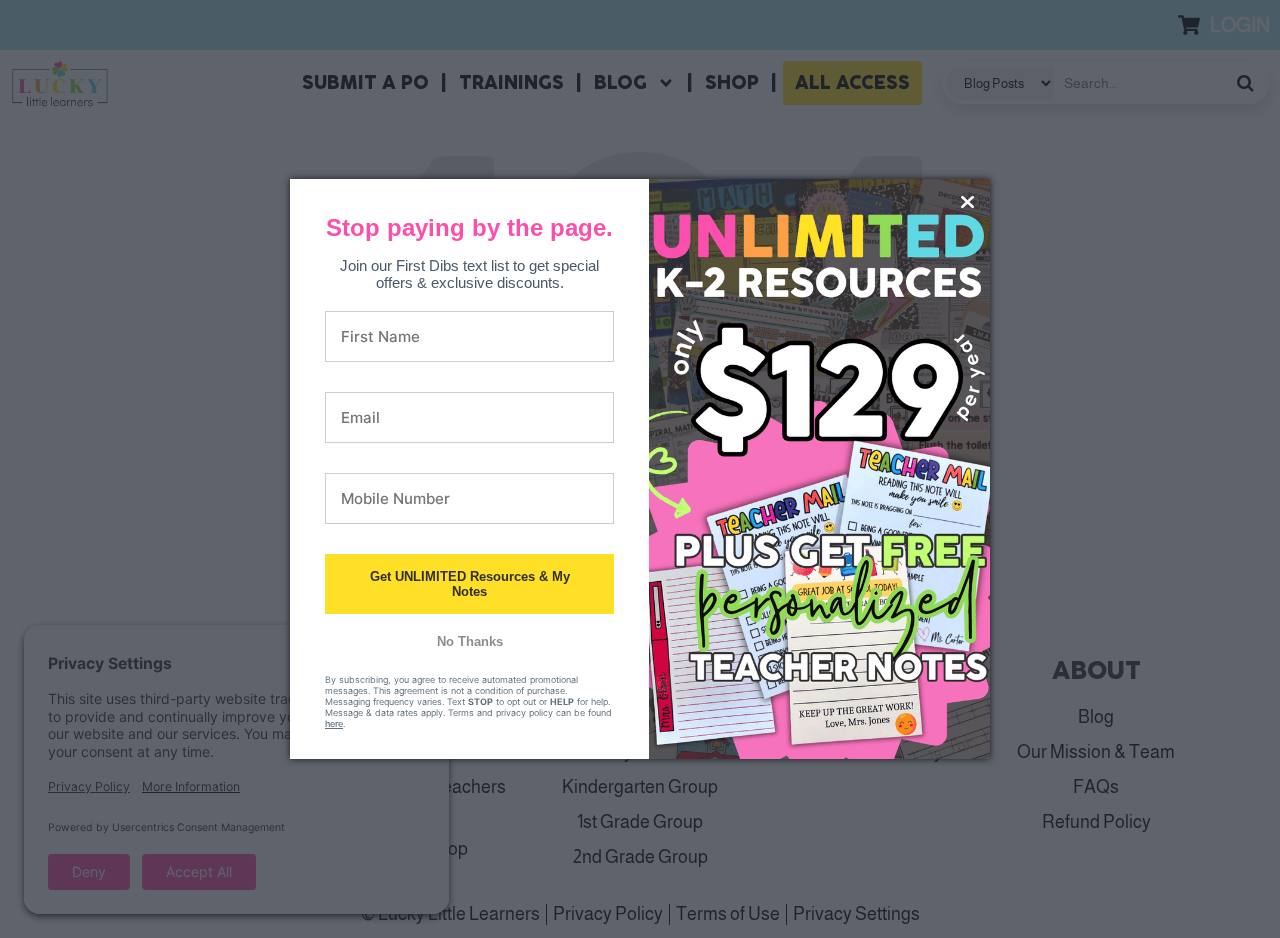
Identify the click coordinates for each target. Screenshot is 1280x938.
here (334, 723)
